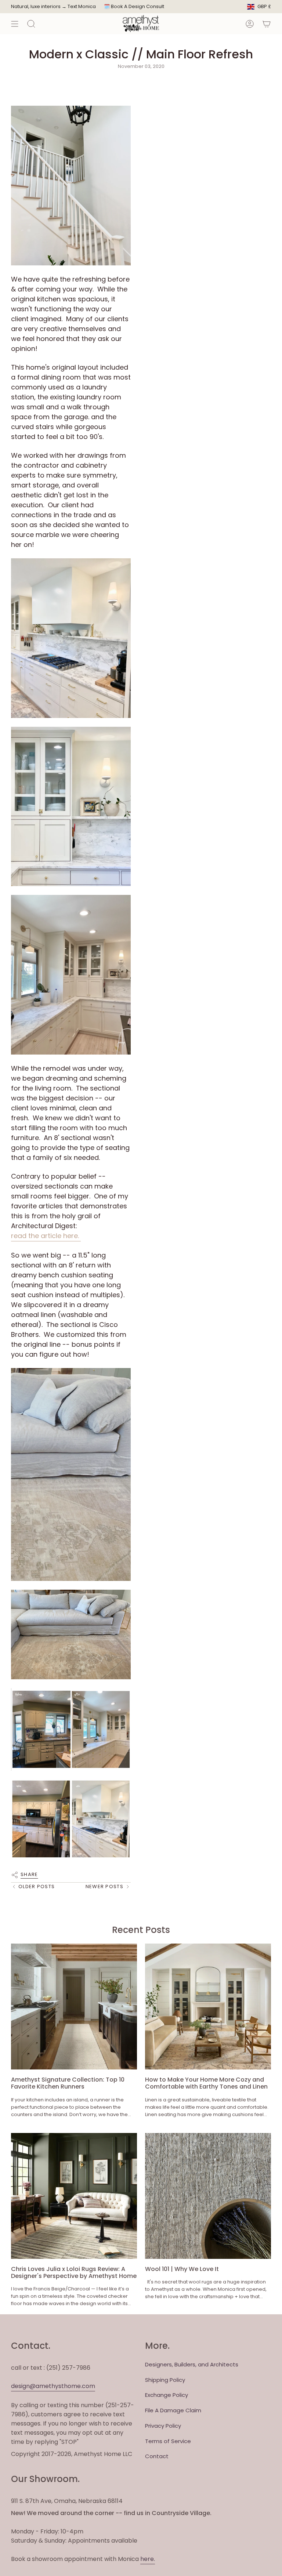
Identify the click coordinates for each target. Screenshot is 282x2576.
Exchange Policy (167, 2395)
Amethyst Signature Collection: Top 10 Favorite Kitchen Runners (68, 2083)
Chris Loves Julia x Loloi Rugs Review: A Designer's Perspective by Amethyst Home (74, 2272)
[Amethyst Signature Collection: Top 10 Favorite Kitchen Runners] (74, 2007)
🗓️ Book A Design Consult (134, 6)
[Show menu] (15, 24)
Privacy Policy (163, 2426)
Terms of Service (168, 2441)
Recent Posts (141, 1930)
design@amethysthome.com (53, 2386)
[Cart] (267, 24)
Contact (157, 2456)
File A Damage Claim (173, 2410)
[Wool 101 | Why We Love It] (208, 2196)
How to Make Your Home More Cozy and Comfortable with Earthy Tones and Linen (206, 2083)
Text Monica (82, 7)
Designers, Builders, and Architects (192, 2364)
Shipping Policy (165, 2380)
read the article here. (46, 1236)
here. (148, 2559)
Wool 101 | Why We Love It (182, 2269)
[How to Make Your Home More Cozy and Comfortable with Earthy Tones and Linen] (208, 2007)
